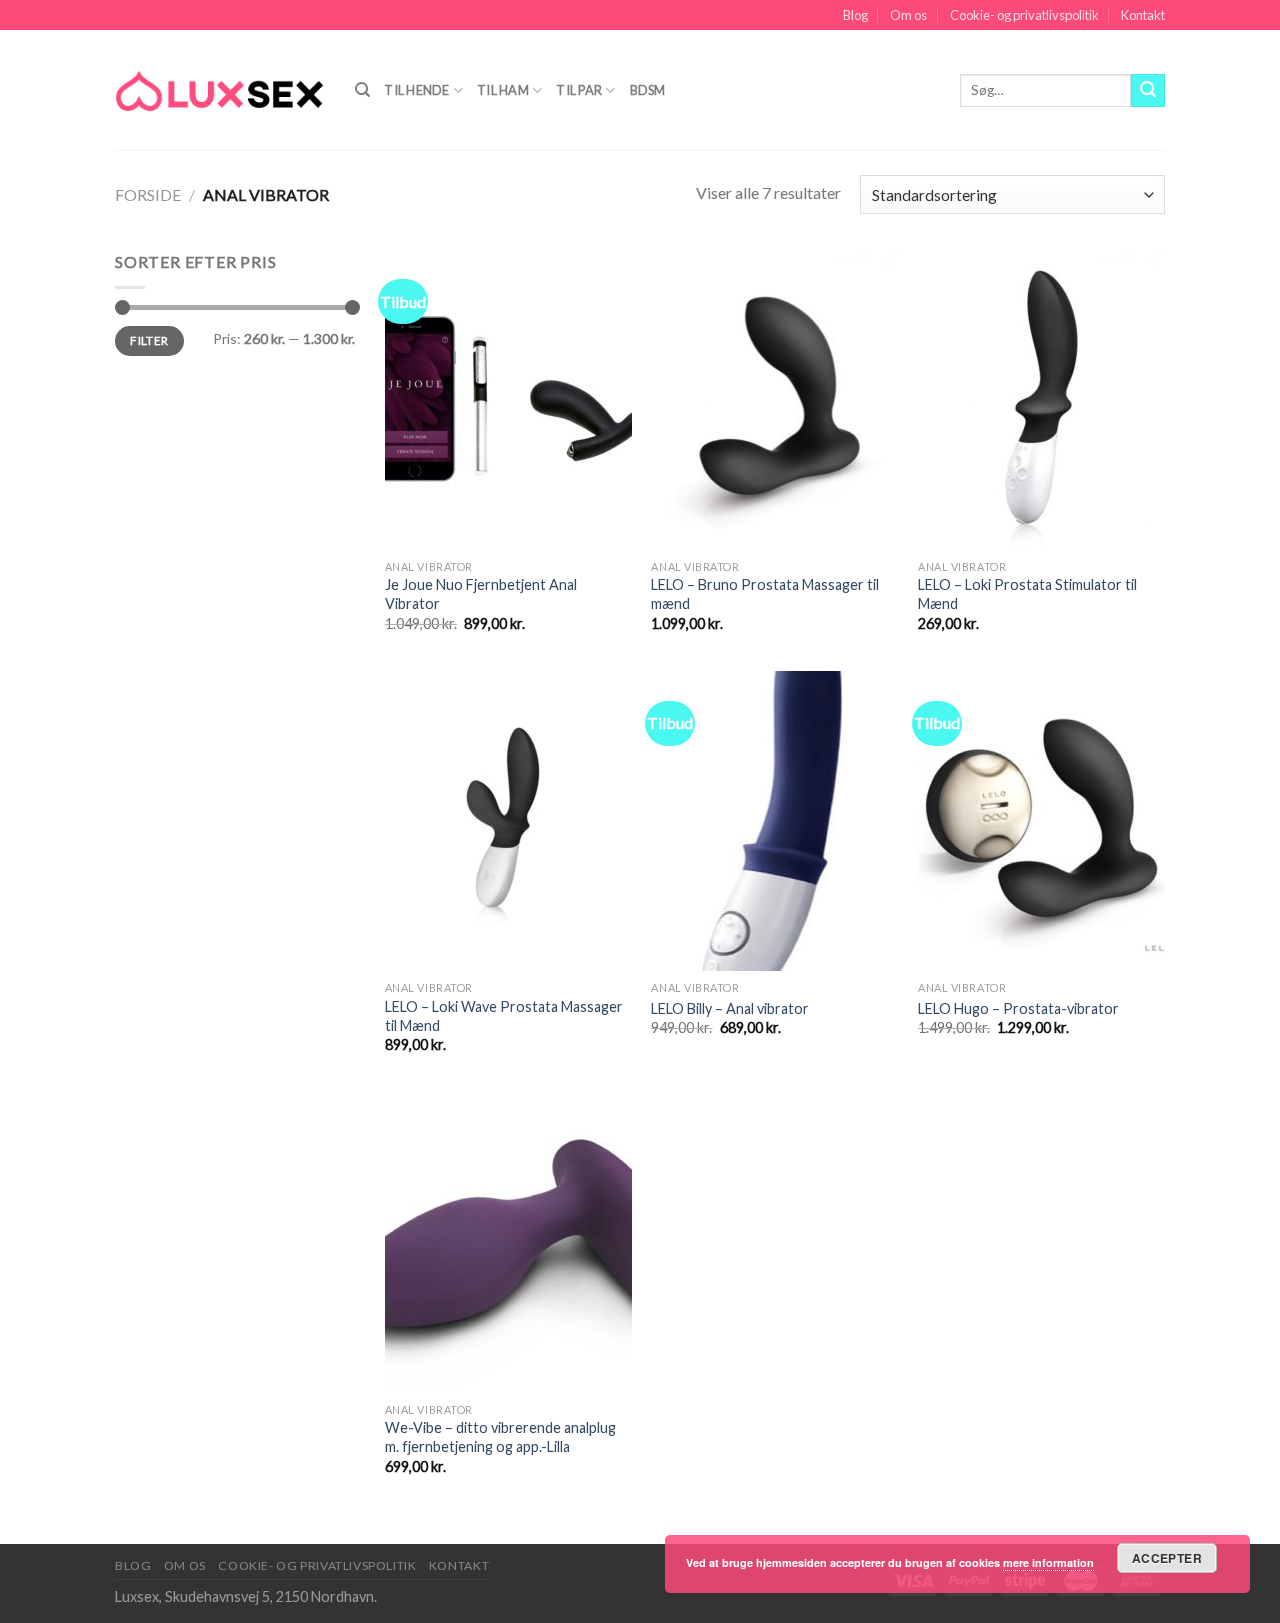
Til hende (416, 90)
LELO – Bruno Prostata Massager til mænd (765, 594)
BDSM (648, 90)
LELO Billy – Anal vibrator (730, 1008)
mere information (1048, 1562)
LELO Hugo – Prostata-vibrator (1018, 1008)
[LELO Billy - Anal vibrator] (774, 821)
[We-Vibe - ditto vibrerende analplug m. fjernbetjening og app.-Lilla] (508, 1242)
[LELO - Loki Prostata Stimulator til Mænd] (1041, 399)
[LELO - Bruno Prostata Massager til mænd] (774, 399)
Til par (579, 90)
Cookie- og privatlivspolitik (1024, 15)
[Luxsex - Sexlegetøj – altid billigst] (220, 90)
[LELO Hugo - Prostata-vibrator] (1041, 821)
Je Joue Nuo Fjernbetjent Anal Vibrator (481, 594)
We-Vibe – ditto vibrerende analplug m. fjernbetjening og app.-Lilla (500, 1437)
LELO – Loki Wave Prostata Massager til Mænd (504, 1016)
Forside (148, 194)
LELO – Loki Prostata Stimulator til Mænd (1027, 594)
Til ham (503, 90)
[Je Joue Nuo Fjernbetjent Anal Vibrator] (508, 399)
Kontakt (1143, 15)
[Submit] (1148, 91)
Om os (908, 15)
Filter (149, 340)
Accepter (1167, 1558)
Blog (855, 15)
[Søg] (362, 90)
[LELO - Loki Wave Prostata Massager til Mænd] (508, 821)
